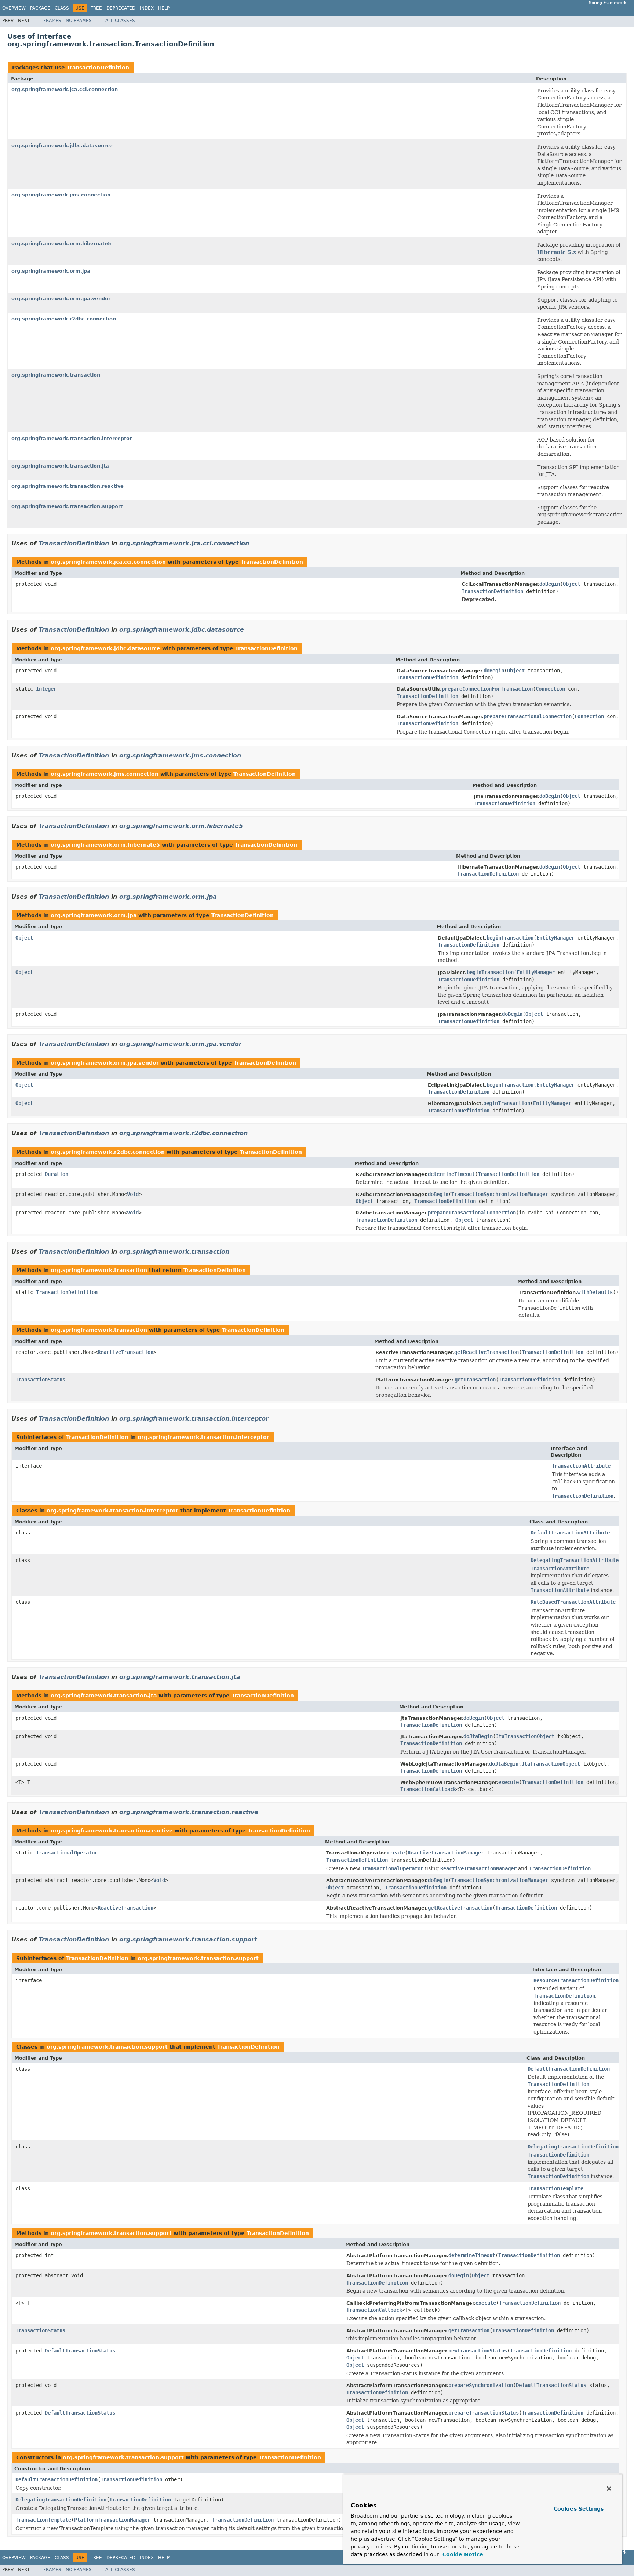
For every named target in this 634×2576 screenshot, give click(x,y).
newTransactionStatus (478, 2351)
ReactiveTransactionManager (446, 1853)
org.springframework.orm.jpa (51, 271)
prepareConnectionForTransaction (487, 689)
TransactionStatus (40, 1380)
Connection (550, 689)
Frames (52, 21)
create (396, 1853)
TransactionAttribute (581, 1466)
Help (164, 8)
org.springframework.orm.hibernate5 (61, 244)
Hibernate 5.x (557, 252)
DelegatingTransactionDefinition (573, 2147)
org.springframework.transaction (56, 375)
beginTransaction (510, 938)
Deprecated (121, 8)
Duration (57, 1174)
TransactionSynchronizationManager (500, 1194)
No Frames (79, 21)
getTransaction (475, 1380)
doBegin (550, 584)
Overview (14, 8)
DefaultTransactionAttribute (570, 1533)
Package (40, 8)
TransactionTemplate (555, 2188)
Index (147, 8)
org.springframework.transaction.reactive (68, 486)
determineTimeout (451, 1174)
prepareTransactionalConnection (528, 716)
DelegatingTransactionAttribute (575, 1560)
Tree (96, 8)
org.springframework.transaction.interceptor (72, 438)
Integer (46, 689)
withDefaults (595, 1292)
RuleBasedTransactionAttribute (573, 1602)
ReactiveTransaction (125, 1352)
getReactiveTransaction (487, 1352)
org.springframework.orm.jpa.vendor (61, 299)
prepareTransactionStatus (484, 2413)
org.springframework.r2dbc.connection (64, 319)
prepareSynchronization (481, 2385)
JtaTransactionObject (525, 1736)
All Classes (120, 21)
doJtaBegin (478, 1736)
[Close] (609, 2489)
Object (572, 584)
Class (62, 8)
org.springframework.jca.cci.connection (65, 89)
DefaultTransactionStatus (80, 2351)
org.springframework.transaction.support (67, 506)
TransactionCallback (428, 1789)
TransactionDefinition (98, 68)
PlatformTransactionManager (112, 2520)
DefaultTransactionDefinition (569, 2069)
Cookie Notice (462, 2554)
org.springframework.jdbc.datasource (62, 146)
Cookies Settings (579, 2509)
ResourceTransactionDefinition (576, 1980)
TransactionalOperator (67, 1853)
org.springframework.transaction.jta (60, 466)
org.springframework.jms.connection (61, 195)
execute (509, 1782)
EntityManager (555, 938)
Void (133, 1194)
